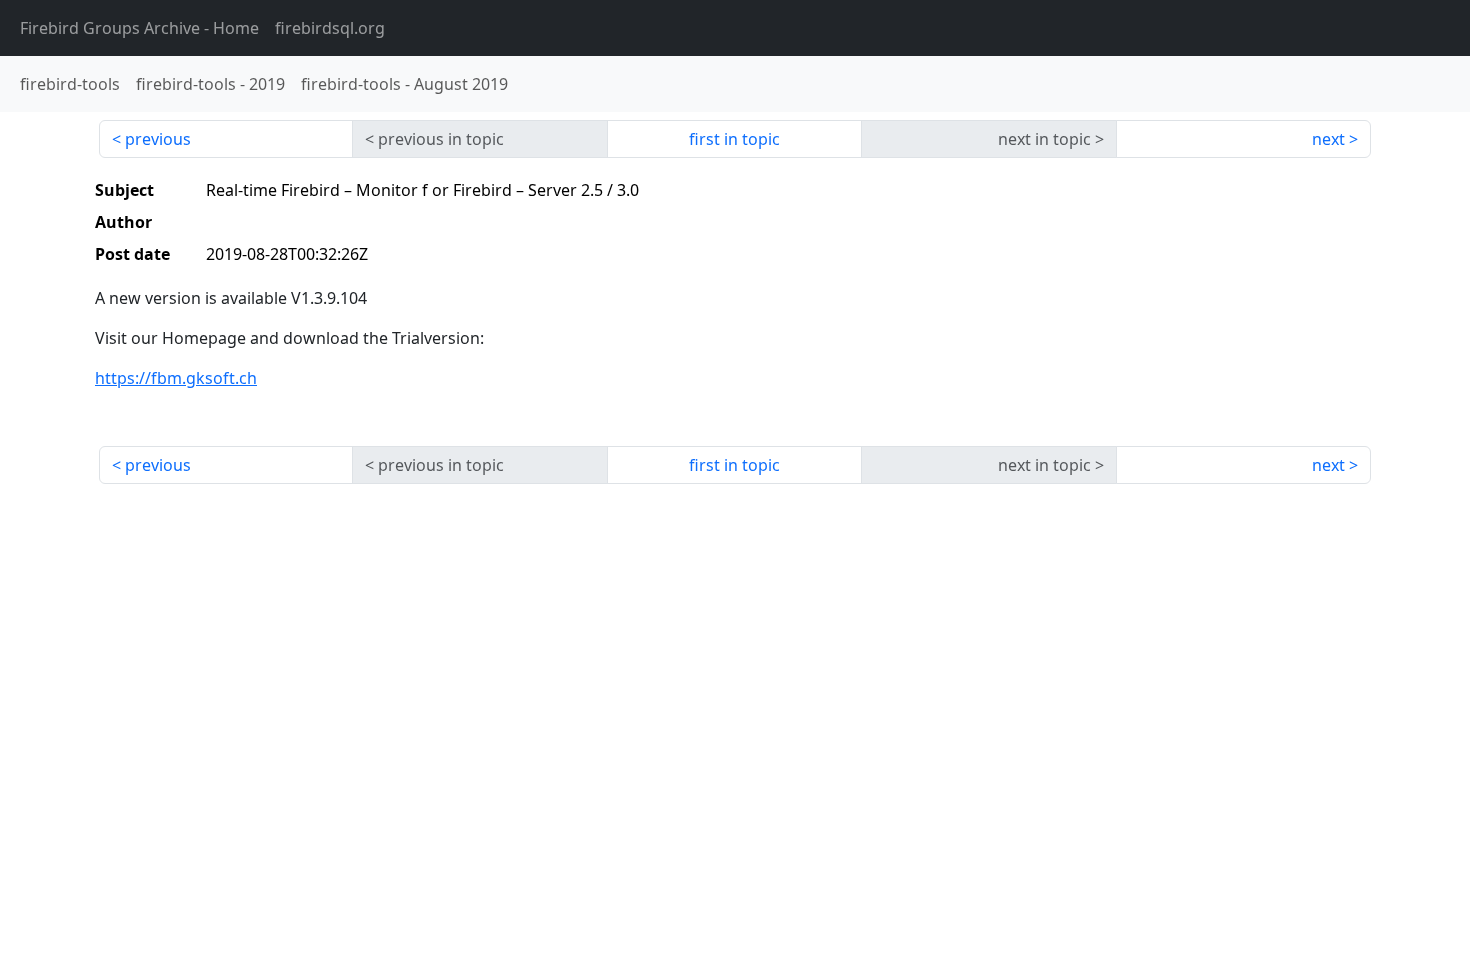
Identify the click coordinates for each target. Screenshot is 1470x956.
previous (158, 139)
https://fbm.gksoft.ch (176, 378)
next (1328, 139)
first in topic (734, 139)
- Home (139, 28)
